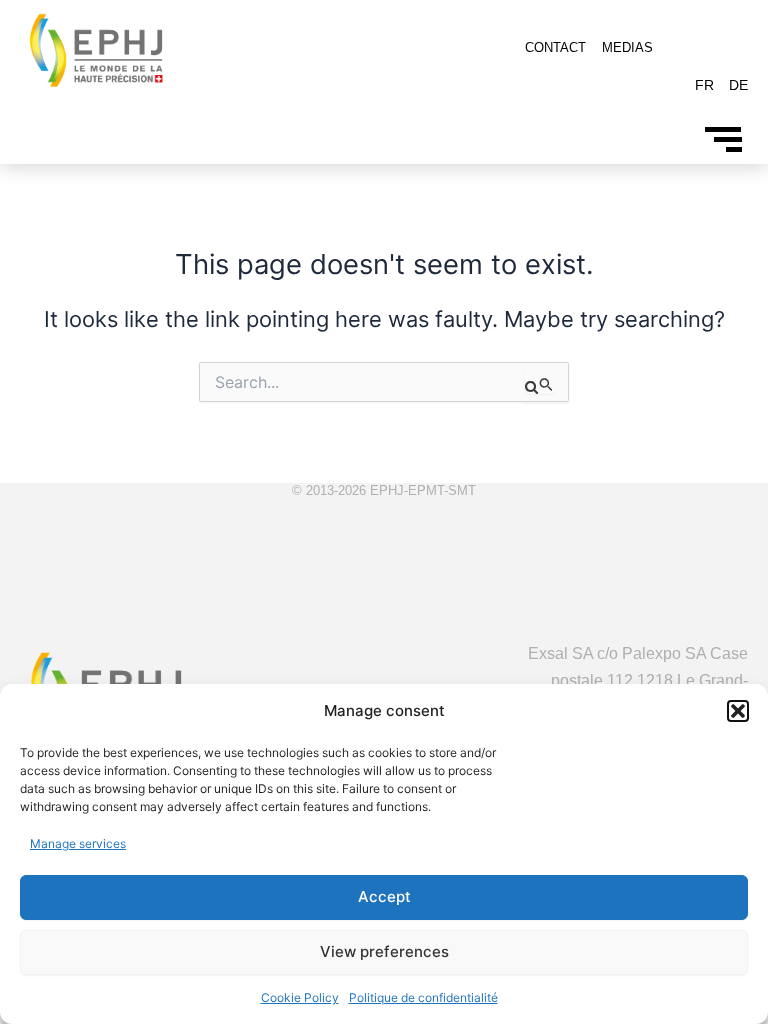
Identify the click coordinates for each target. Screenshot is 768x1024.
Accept (384, 896)
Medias (627, 47)
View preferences (384, 951)
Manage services (78, 843)
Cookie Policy (300, 997)
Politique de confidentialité (423, 997)
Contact (555, 47)
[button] (738, 711)
